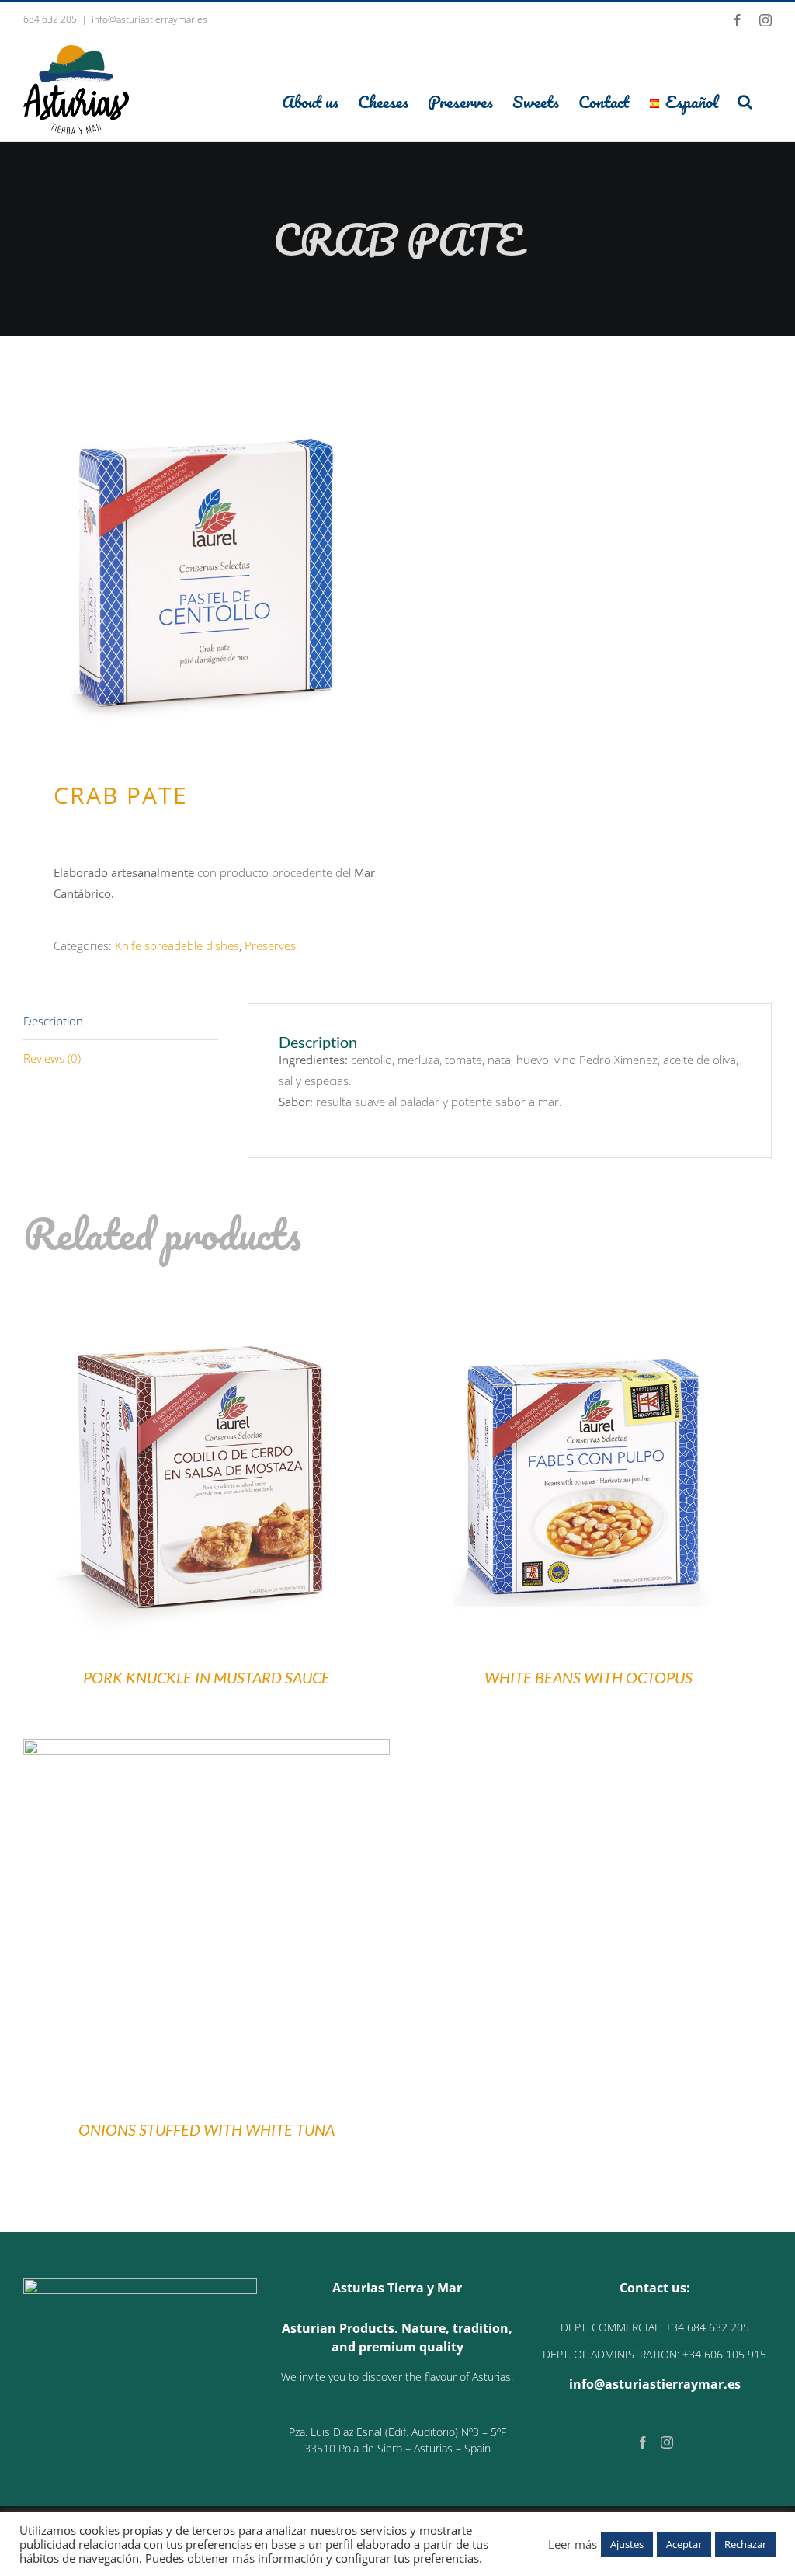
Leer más (573, 2544)
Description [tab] (53, 1021)
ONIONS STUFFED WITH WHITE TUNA (207, 2129)
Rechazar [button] (745, 2544)
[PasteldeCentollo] (203, 564)
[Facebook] (643, 2442)
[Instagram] (667, 2442)
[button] (745, 101)
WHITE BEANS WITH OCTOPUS (588, 1677)
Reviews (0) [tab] (52, 1058)
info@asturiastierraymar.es (149, 19)
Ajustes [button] (627, 2544)
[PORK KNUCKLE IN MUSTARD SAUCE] (207, 1297)
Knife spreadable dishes (177, 945)
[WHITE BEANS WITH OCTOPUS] (588, 1297)
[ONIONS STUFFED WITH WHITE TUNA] (207, 1749)
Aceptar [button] (684, 2544)
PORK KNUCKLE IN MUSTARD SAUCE (207, 1677)
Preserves (270, 945)
